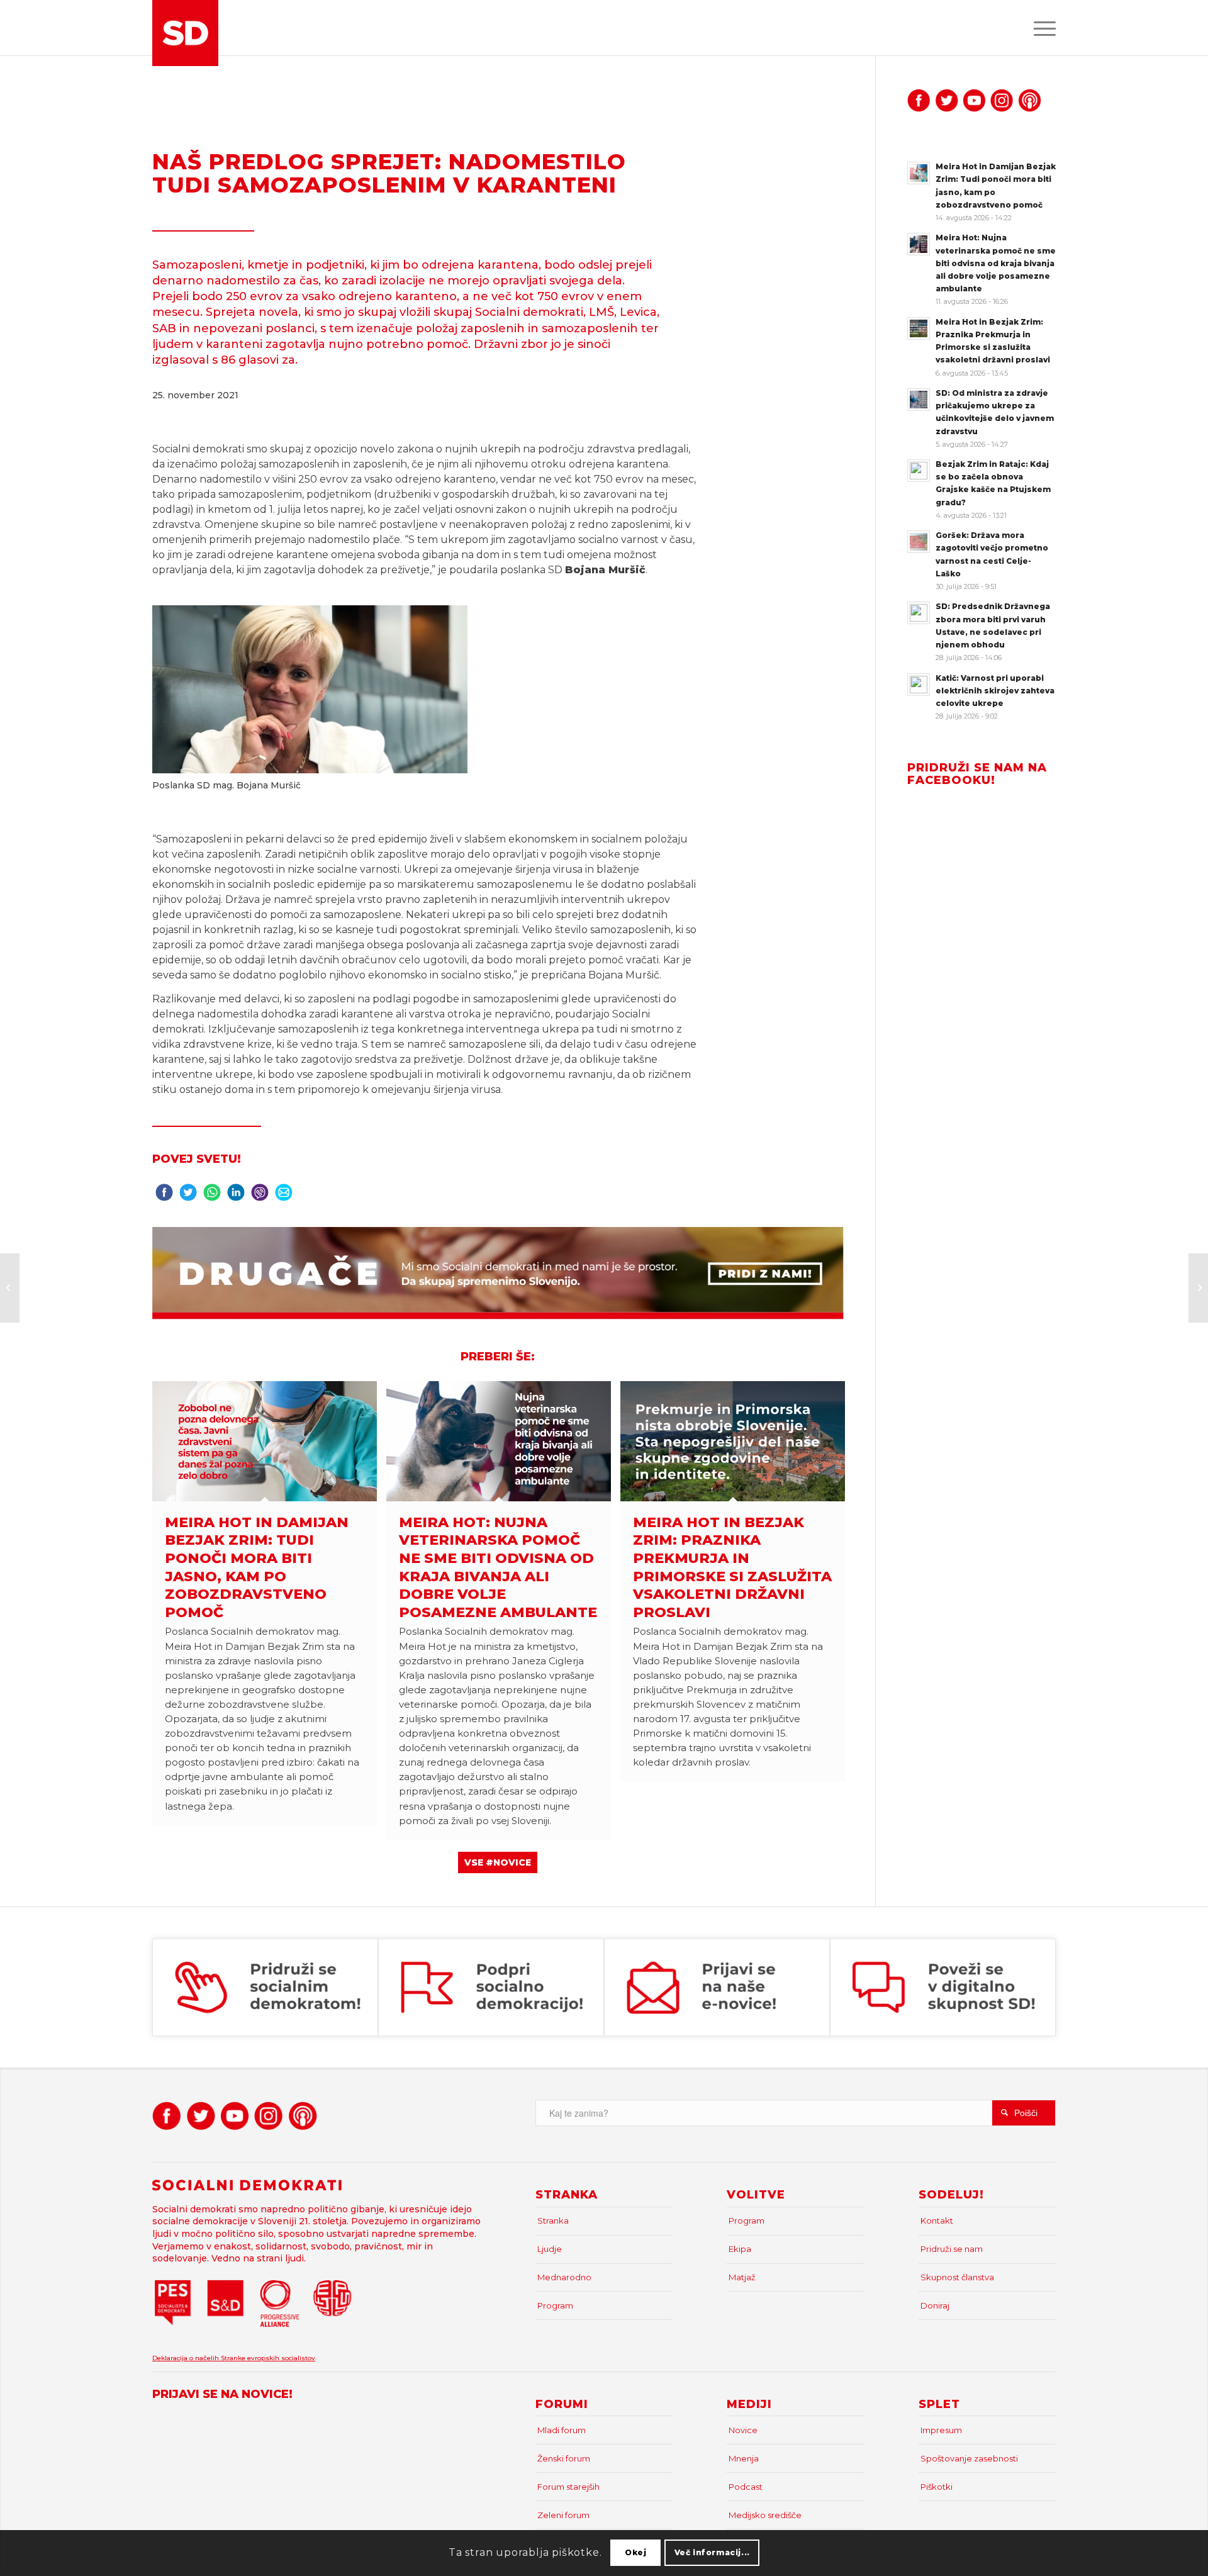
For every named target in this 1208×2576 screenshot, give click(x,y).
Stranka (553, 2220)
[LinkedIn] (236, 1196)
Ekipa (740, 2249)
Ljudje (550, 2249)
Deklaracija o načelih (187, 2358)
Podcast (746, 2487)
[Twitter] (188, 1196)
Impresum (941, 2430)
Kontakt (937, 2220)
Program (555, 2305)
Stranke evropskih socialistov (268, 2358)
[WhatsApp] (212, 1196)
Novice (743, 2430)
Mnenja (744, 2458)
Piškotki (937, 2487)
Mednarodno (564, 2277)
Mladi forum (562, 2430)
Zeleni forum (563, 2515)
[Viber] (260, 1196)
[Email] (284, 1196)
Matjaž (742, 2277)
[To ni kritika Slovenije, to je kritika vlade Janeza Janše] (10, 1288)
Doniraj (935, 2305)
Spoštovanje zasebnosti (969, 2458)
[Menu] (1041, 28)
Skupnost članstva (957, 2277)
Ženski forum (564, 2458)
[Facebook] (164, 1196)
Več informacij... (712, 2552)
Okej (635, 2552)
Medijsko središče (765, 2515)
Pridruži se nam (952, 2249)
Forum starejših (568, 2487)
